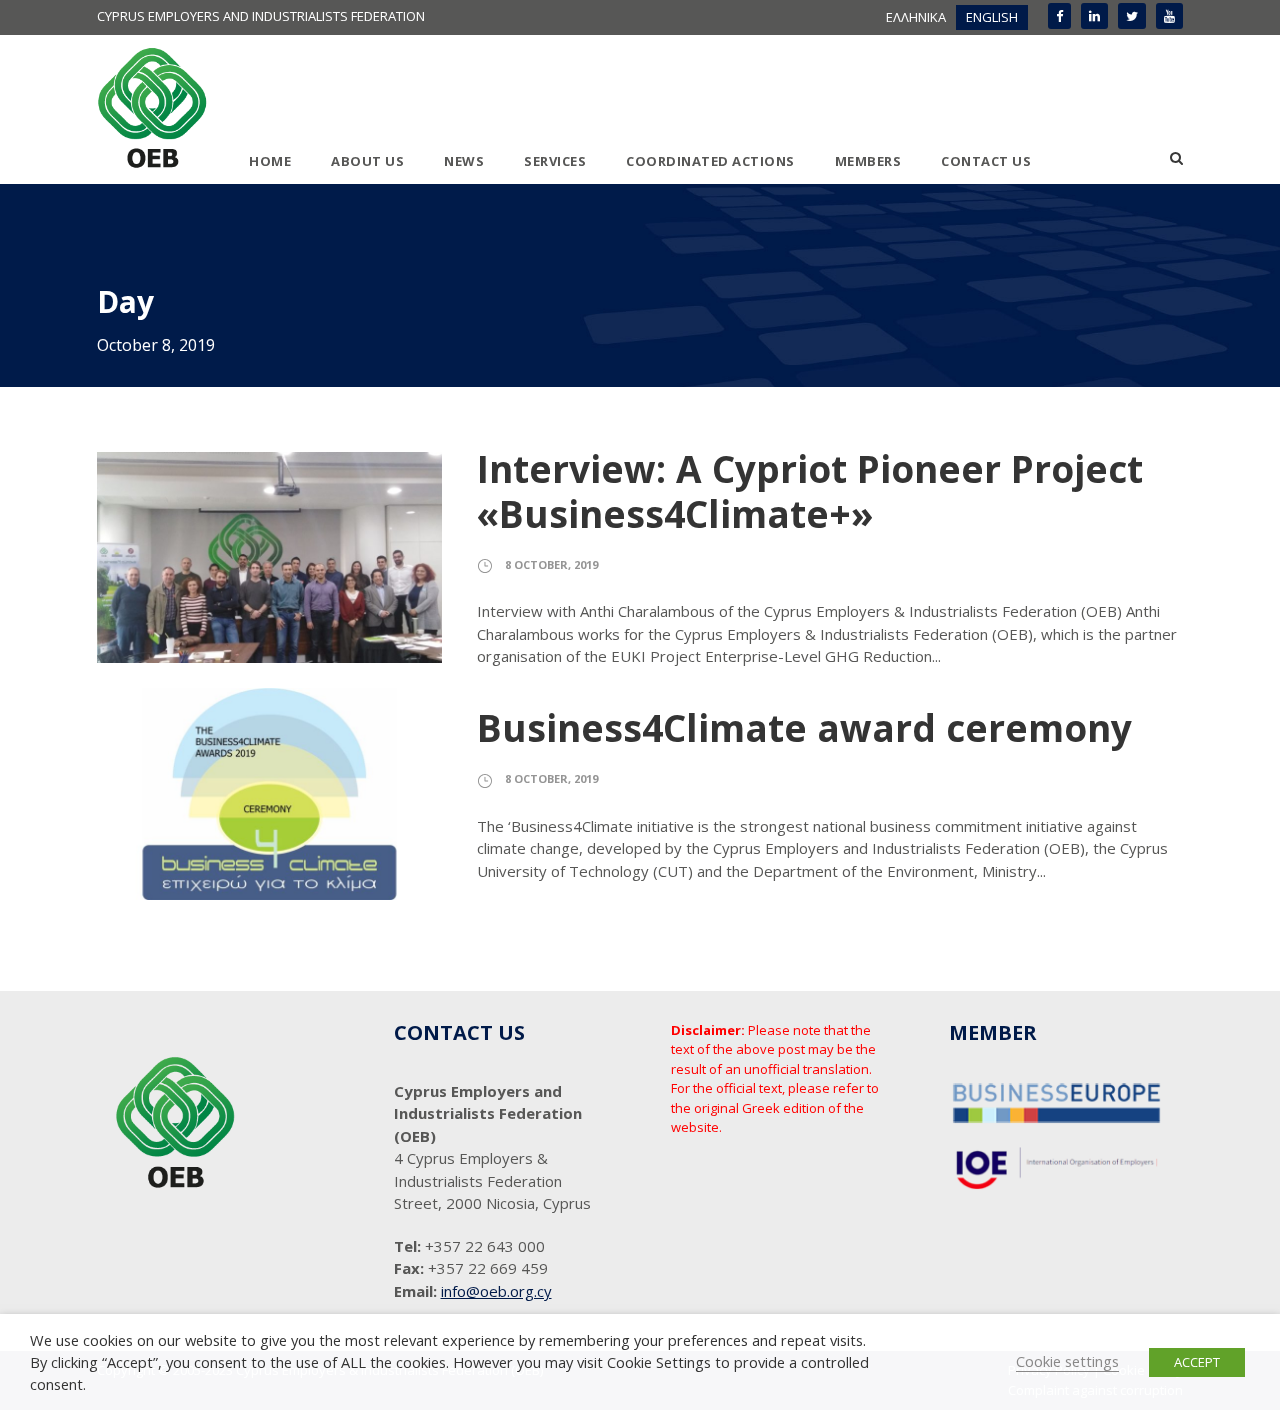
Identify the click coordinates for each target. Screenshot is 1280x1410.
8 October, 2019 (551, 564)
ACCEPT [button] (1197, 1362)
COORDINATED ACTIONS (710, 161)
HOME (270, 161)
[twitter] (1132, 16)
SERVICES (555, 161)
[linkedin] (1094, 16)
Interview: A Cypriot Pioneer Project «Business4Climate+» (810, 490)
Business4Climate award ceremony (804, 727)
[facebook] (1059, 16)
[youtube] (1169, 16)
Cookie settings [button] (1067, 1361)
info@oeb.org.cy (496, 1291)
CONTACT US (986, 161)
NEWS (464, 161)
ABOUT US (367, 161)
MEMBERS (868, 161)
